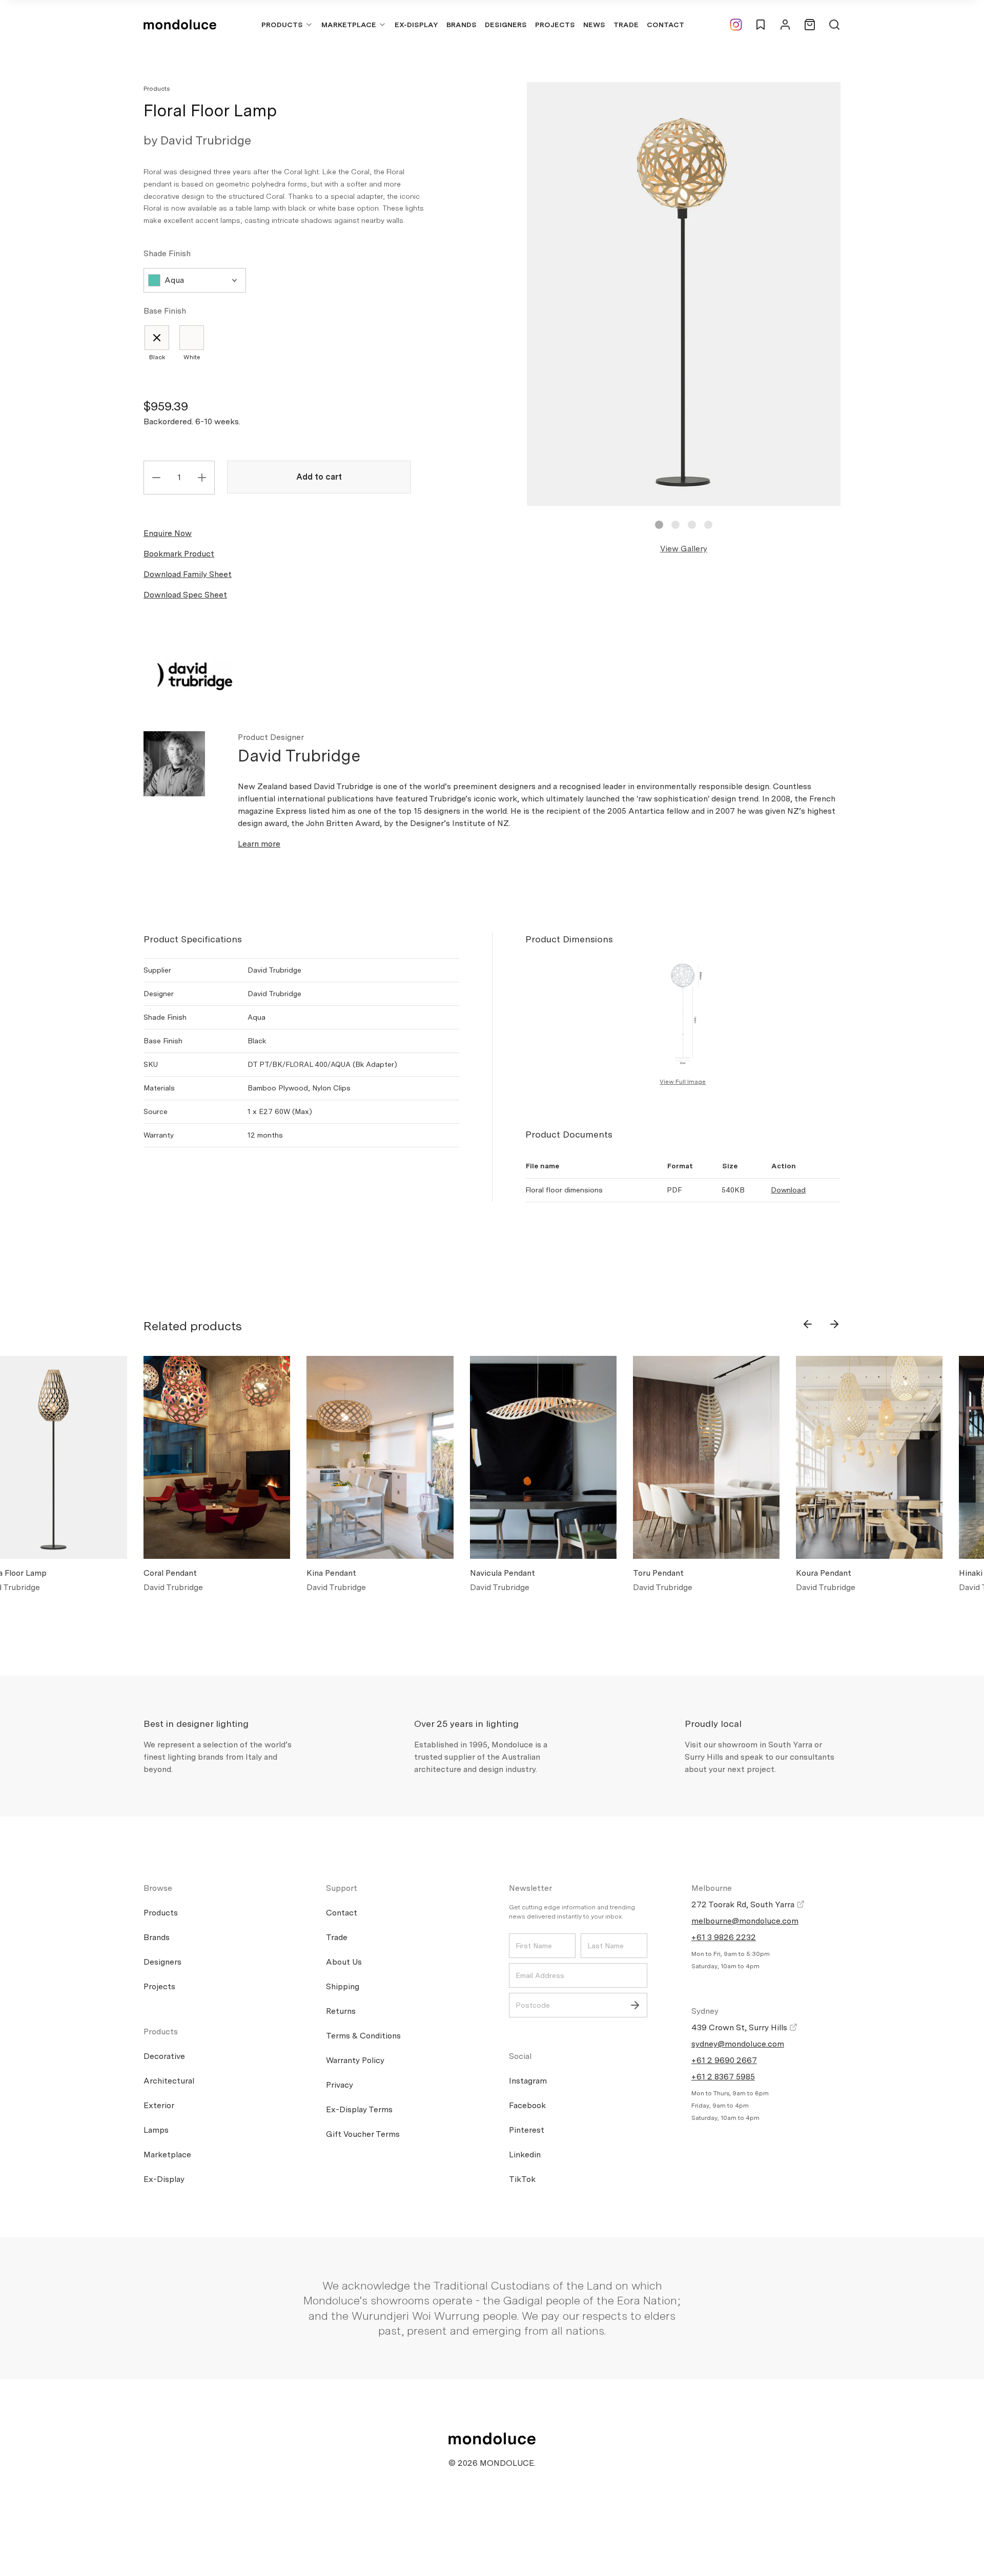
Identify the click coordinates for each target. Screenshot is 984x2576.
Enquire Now (168, 533)
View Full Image (683, 1082)
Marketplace (349, 25)
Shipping (343, 1986)
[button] (659, 525)
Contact (665, 25)
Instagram (528, 2081)
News (594, 25)
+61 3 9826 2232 (724, 1937)
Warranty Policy (355, 2060)
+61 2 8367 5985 (723, 2077)
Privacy (340, 2085)
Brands (462, 25)
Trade (626, 25)
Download (788, 1190)
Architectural (169, 2081)
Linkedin (525, 2155)
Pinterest (527, 2130)
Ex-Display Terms (359, 2109)
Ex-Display (416, 25)
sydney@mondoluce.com (738, 2044)
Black (157, 357)
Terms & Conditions (363, 2036)
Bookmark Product (179, 554)
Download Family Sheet (188, 574)
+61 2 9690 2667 (724, 2060)
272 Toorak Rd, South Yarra (744, 1904)
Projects (555, 25)
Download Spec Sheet (185, 595)
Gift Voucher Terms (363, 2134)
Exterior (159, 2105)
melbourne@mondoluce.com (745, 1921)
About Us (344, 1962)
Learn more (259, 844)
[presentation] (808, 1324)
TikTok (522, 2179)
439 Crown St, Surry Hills (740, 2027)
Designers (506, 25)
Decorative (164, 2056)
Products (282, 25)
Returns (341, 2011)
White (192, 357)
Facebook (527, 2105)
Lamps (156, 2130)
